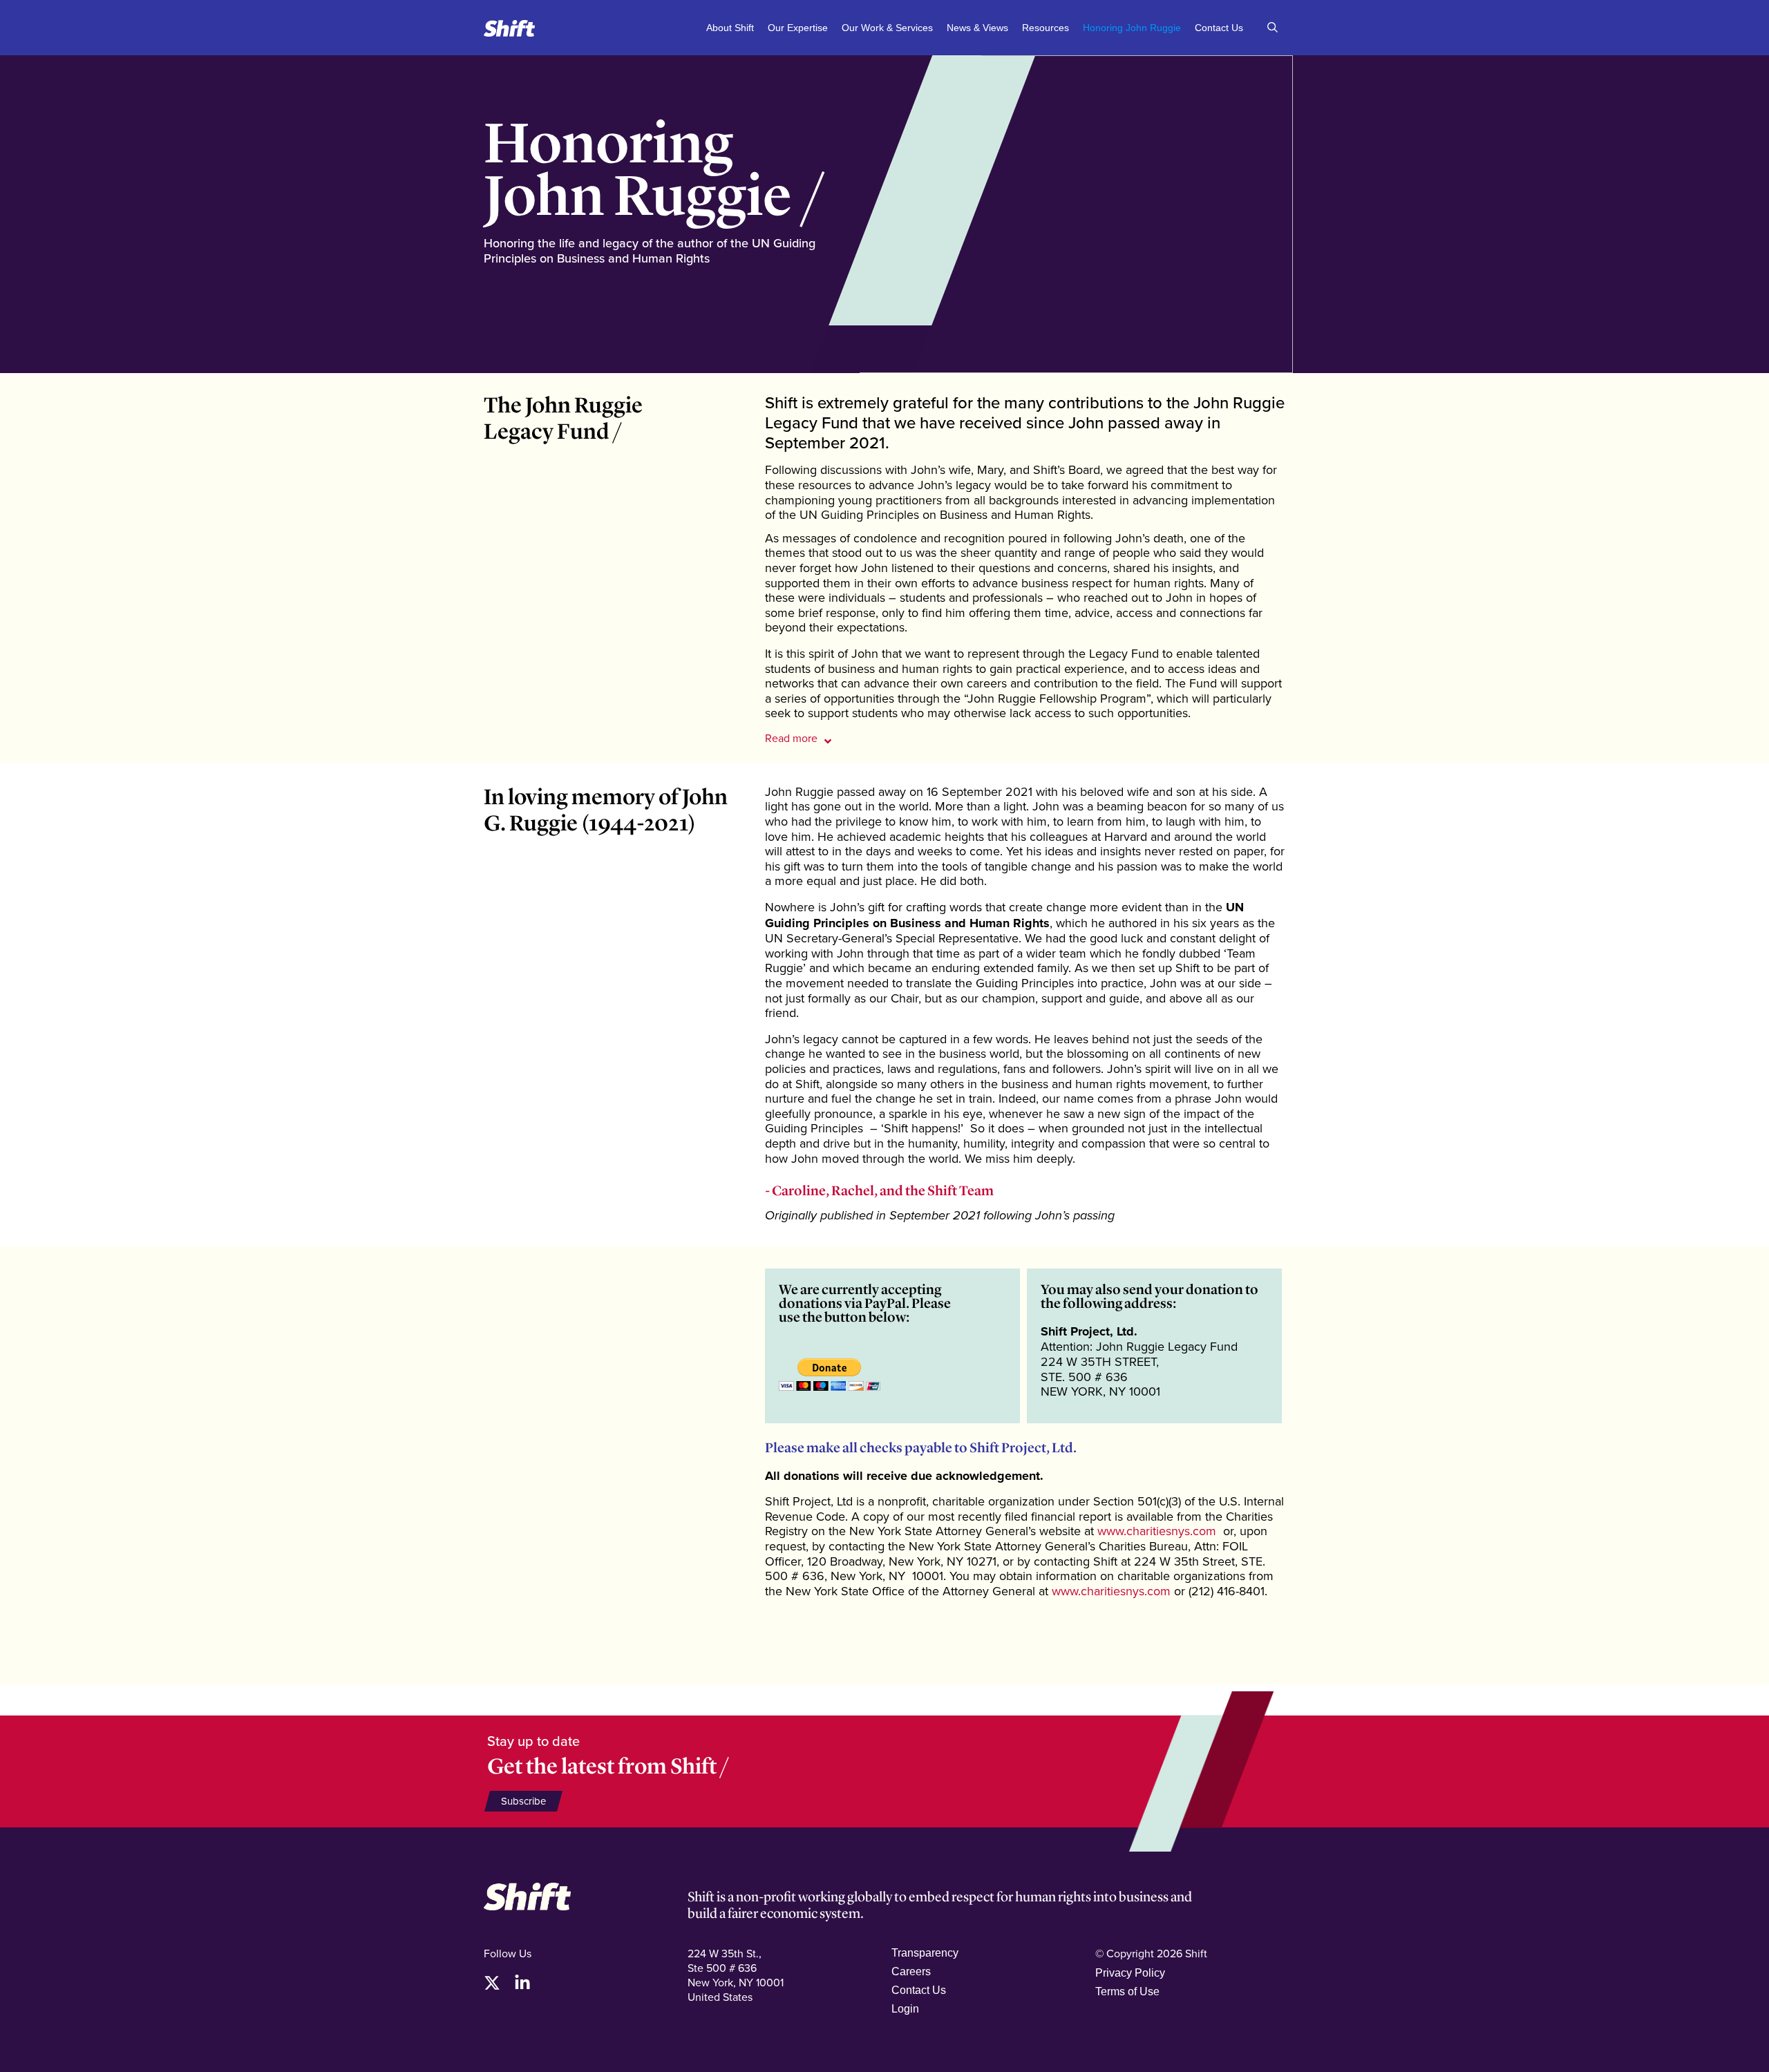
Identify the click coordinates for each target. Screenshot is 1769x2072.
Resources (1046, 28)
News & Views (977, 28)
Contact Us (1219, 28)
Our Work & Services (887, 28)
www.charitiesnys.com (1157, 1531)
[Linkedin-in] (522, 1983)
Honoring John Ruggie (1132, 28)
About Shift (730, 28)
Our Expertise (798, 28)
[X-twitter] (492, 1983)
